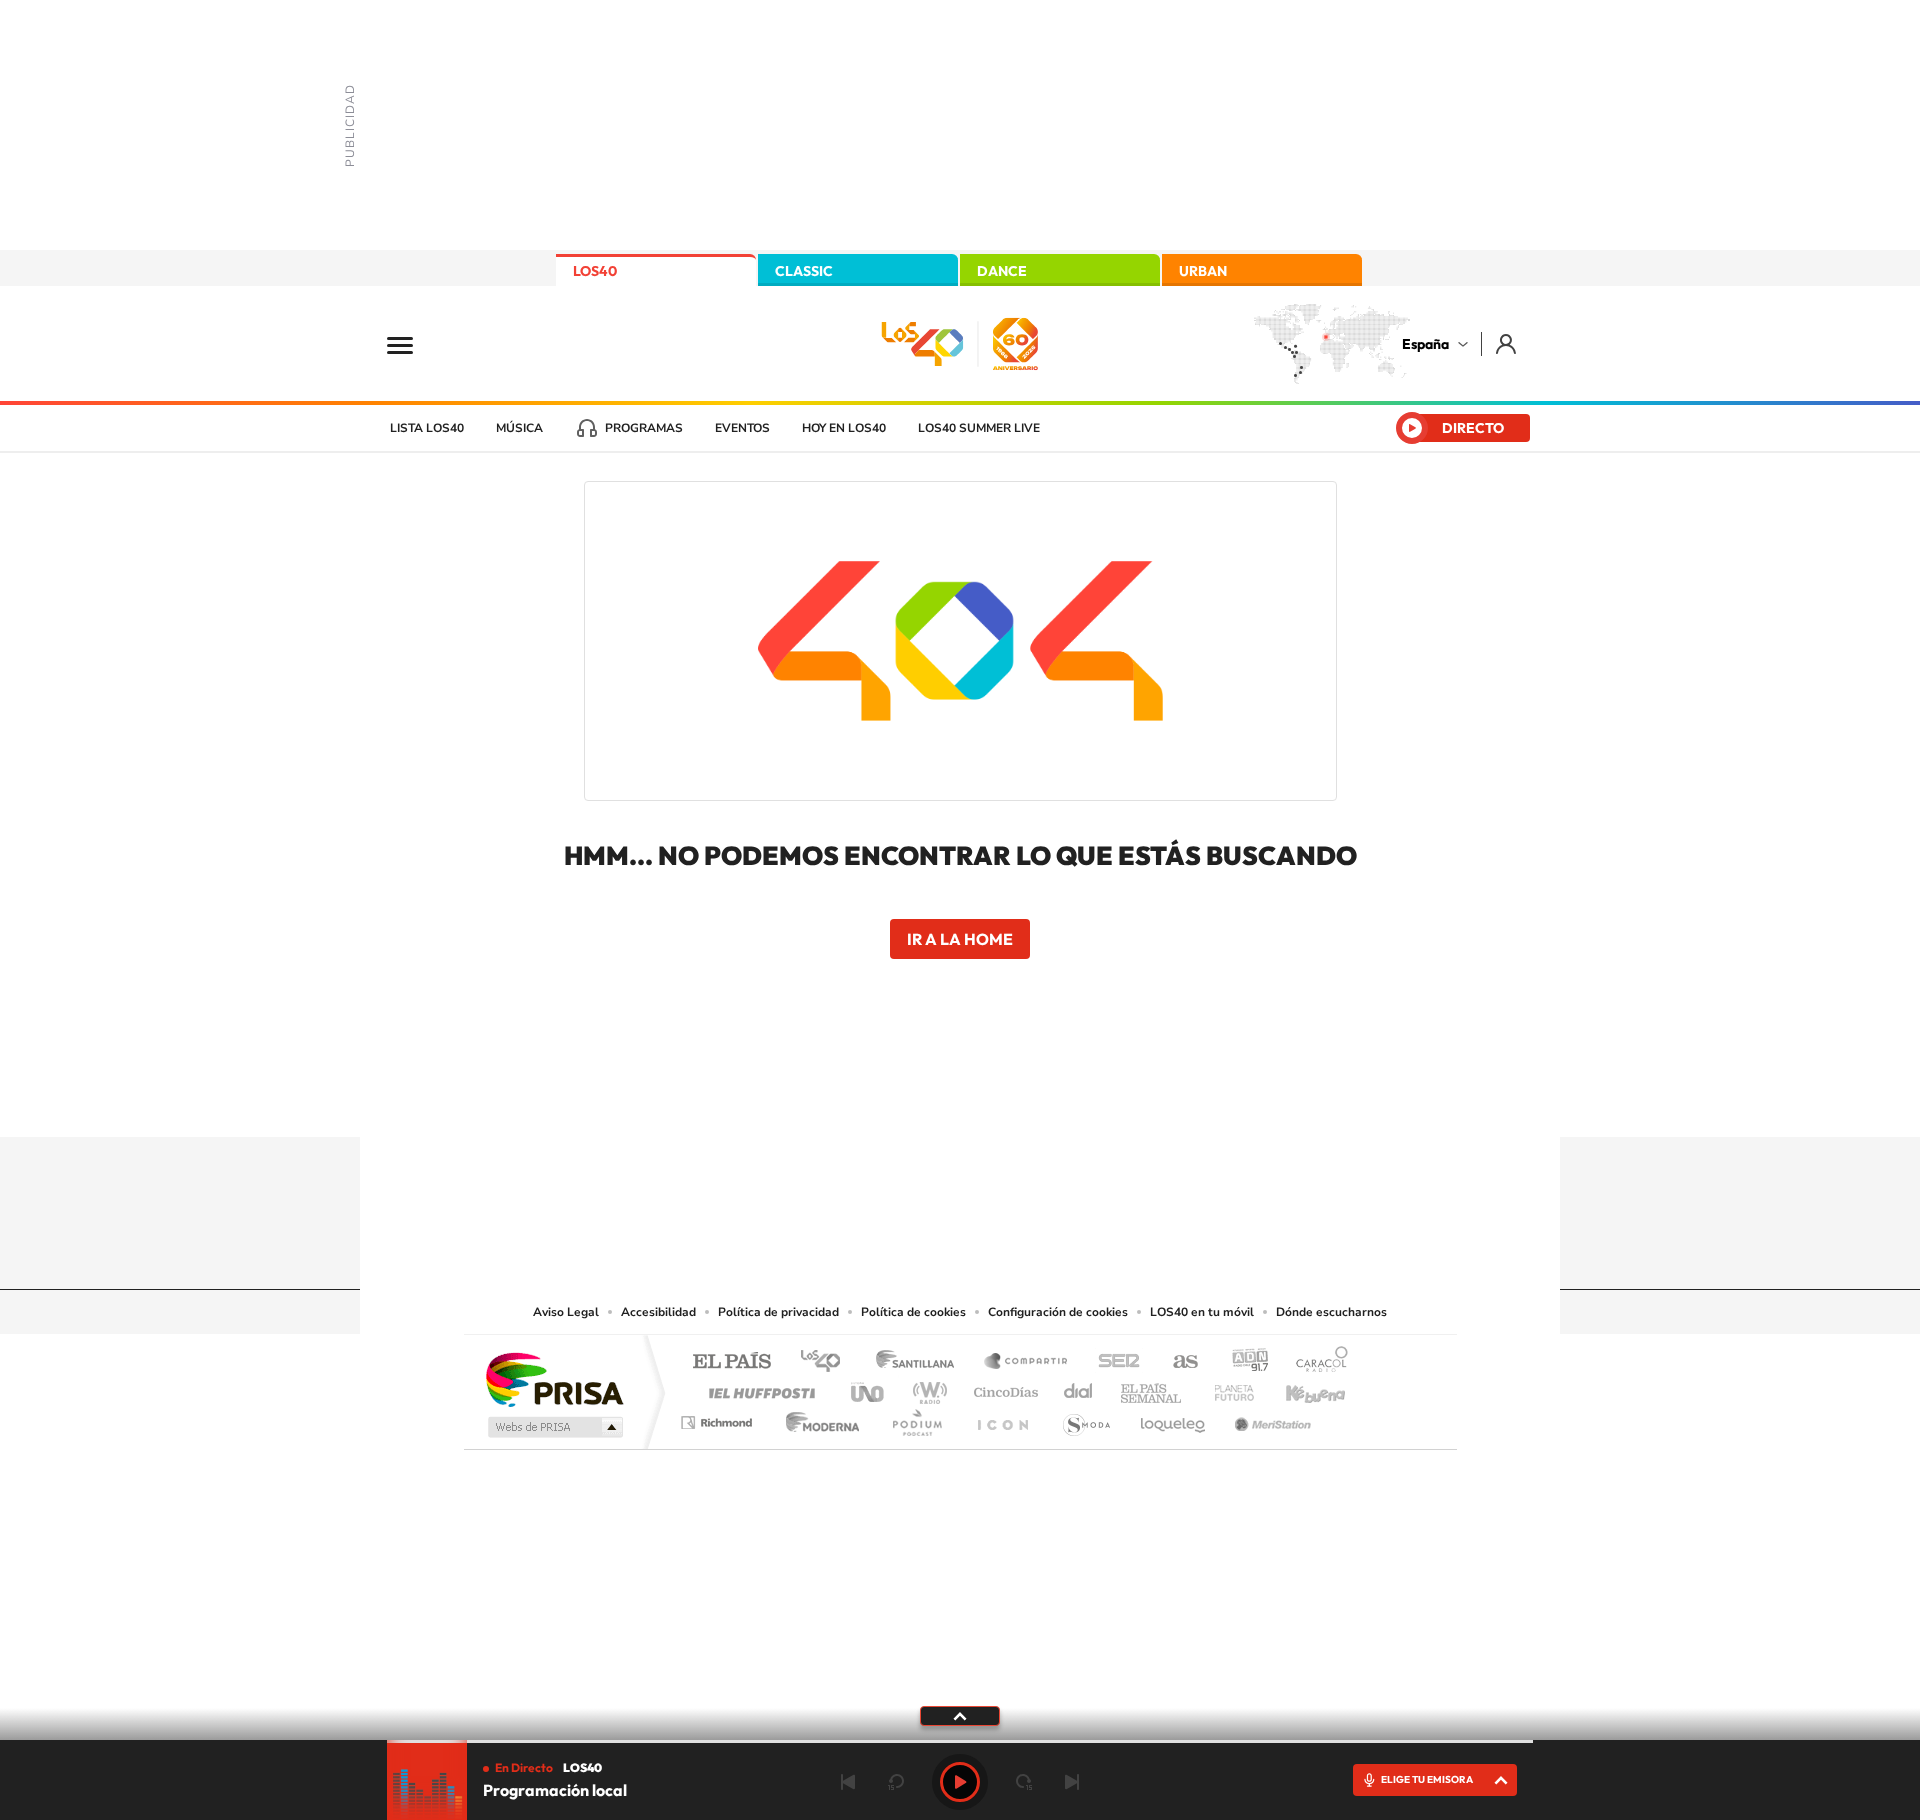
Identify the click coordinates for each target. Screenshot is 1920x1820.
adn (1242, 1362)
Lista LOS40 (427, 428)
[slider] (960, 1741)
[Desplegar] (960, 1715)
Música (519, 428)
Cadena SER (1113, 1362)
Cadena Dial (1079, 1387)
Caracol (1316, 1362)
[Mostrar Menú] (413, 344)
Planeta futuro (1226, 1387)
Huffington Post (758, 1387)
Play (960, 1782)
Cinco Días (1003, 1387)
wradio (926, 1387)
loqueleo (1174, 1417)
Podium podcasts (916, 1417)
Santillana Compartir (1027, 1362)
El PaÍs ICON (1002, 1417)
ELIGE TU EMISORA (1427, 1779)
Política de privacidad (778, 1312)
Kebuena (1298, 1387)
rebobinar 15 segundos (896, 1782)
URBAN (1203, 271)
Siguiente (1072, 1782)
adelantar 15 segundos (1024, 1782)
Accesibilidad (658, 1312)
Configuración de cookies (1058, 1312)
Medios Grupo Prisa (553, 1427)
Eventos (742, 428)
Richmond (719, 1417)
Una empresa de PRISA (554, 1378)
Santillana (921, 1362)
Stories (1080, 1098)
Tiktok (880, 1098)
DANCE (1002, 271)
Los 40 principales (827, 1362)
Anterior (848, 1782)
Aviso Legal (566, 1312)
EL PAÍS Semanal (1152, 1387)
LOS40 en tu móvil (1202, 1312)
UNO (869, 1387)
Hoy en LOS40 (844, 428)
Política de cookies (913, 1312)
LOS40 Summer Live (979, 428)
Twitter (960, 1098)
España (1425, 344)
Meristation (1270, 1417)
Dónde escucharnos (1331, 1312)
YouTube (920, 1098)
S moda (1085, 1417)
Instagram (840, 1098)
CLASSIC (804, 271)
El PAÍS (731, 1362)
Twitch (1040, 1098)
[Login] (1507, 343)
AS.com (1176, 1362)
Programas (644, 428)
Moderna (817, 1417)
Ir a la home (960, 939)
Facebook (1000, 1098)
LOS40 (595, 271)
